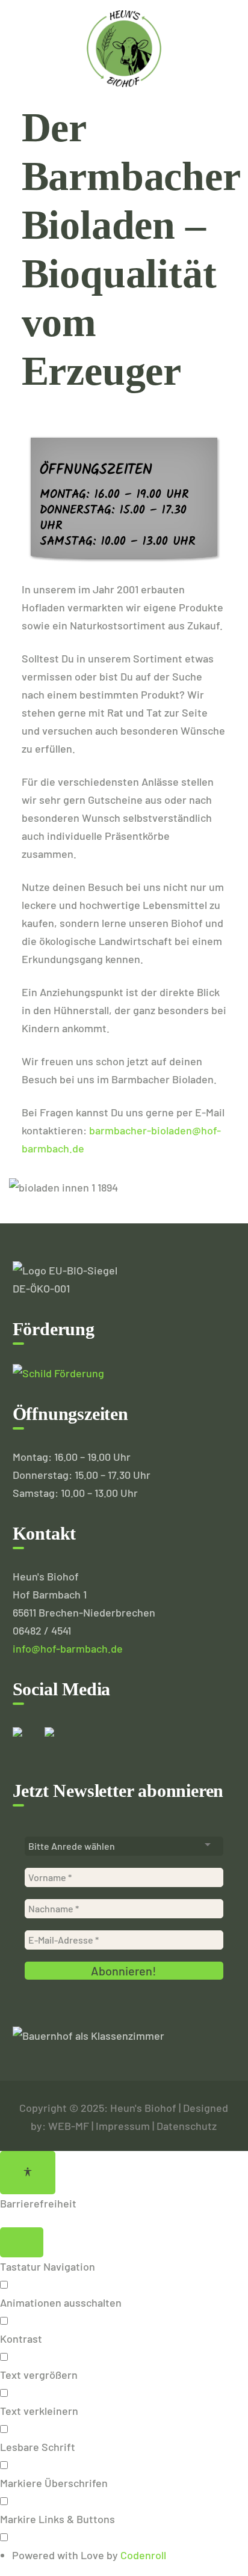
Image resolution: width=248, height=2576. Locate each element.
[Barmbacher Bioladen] (124, 47)
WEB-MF (69, 2126)
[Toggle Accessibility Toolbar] (28, 2173)
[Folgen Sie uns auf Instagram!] (59, 1742)
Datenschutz (187, 2126)
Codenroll (143, 2555)
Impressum (123, 2126)
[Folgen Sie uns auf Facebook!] (27, 1742)
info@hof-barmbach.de (68, 1648)
